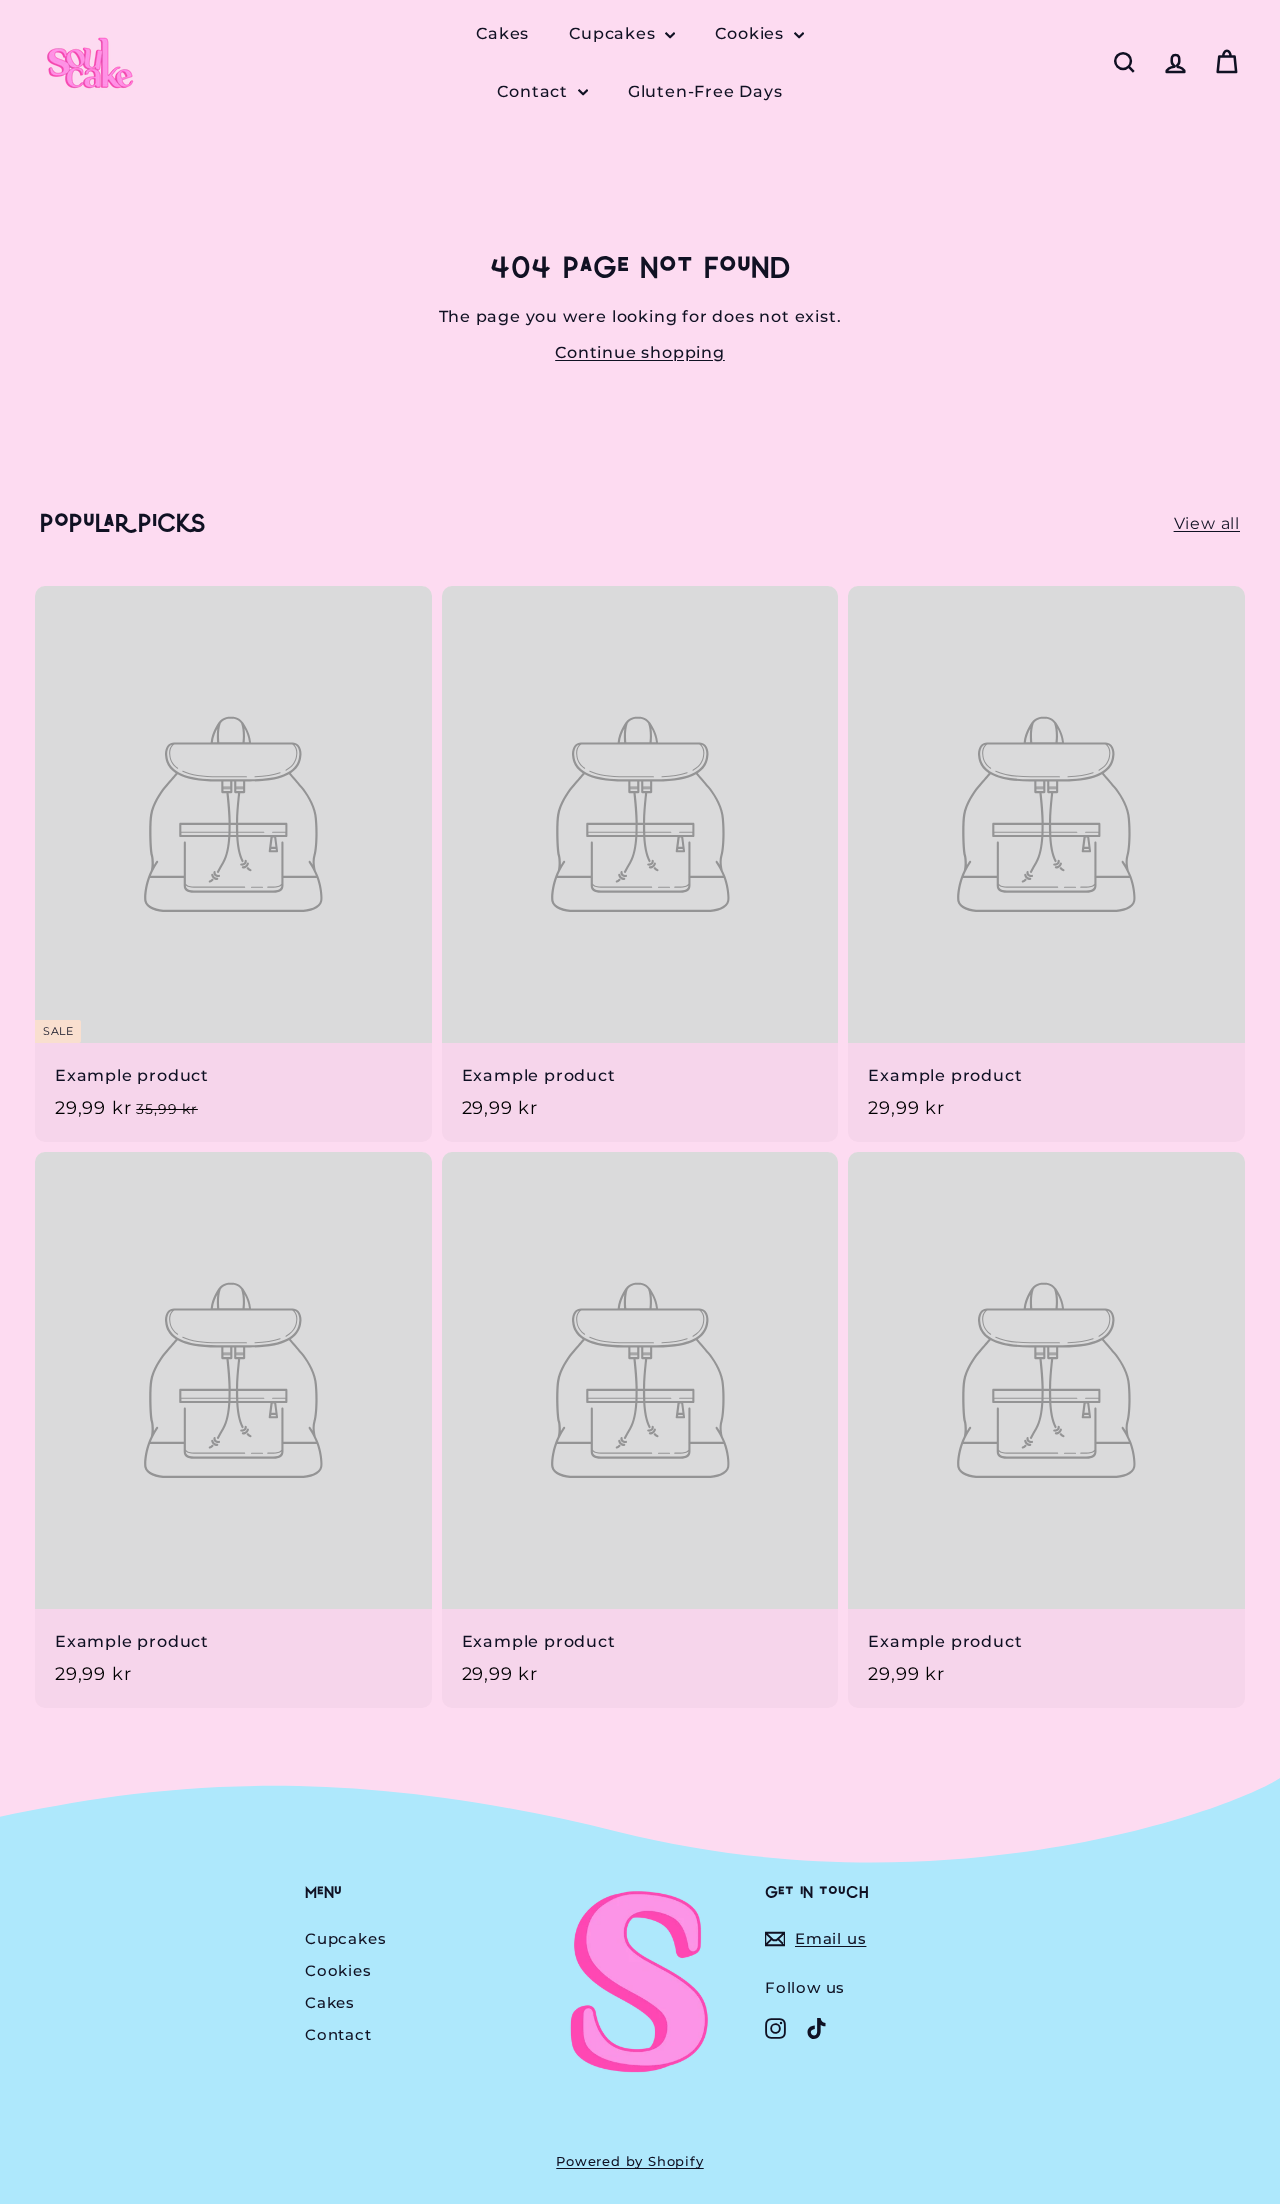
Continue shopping (640, 352)
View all (1207, 523)
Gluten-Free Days (705, 91)
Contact (534, 91)
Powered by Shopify (629, 2161)
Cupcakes (614, 33)
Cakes (502, 33)
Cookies (751, 33)
